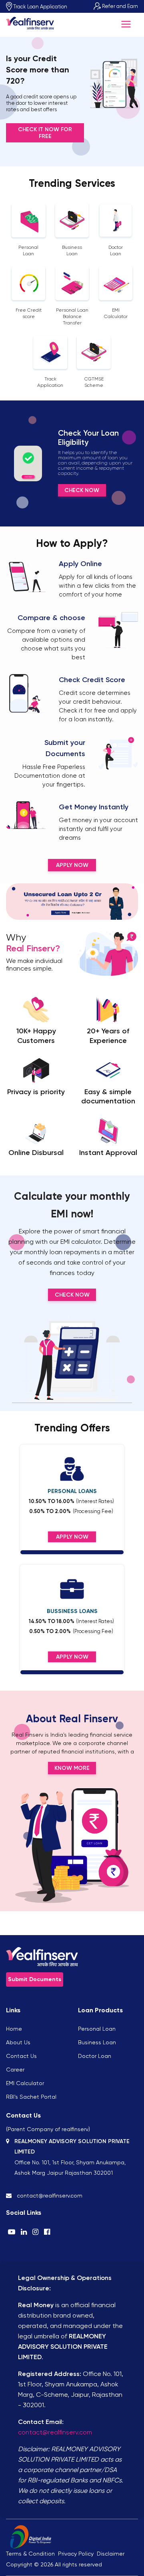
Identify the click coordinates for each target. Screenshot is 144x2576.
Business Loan (97, 2042)
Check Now (82, 490)
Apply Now (72, 865)
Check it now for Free (45, 133)
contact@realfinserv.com (55, 2432)
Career (15, 2070)
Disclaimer (111, 2554)
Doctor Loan (95, 2056)
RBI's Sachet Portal (31, 2097)
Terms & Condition (30, 2554)
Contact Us (21, 2056)
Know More (72, 1768)
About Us (18, 2042)
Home (14, 2029)
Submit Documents (35, 1979)
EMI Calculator (25, 2083)
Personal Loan (97, 2029)
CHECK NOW (72, 1295)
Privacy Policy (76, 2554)
